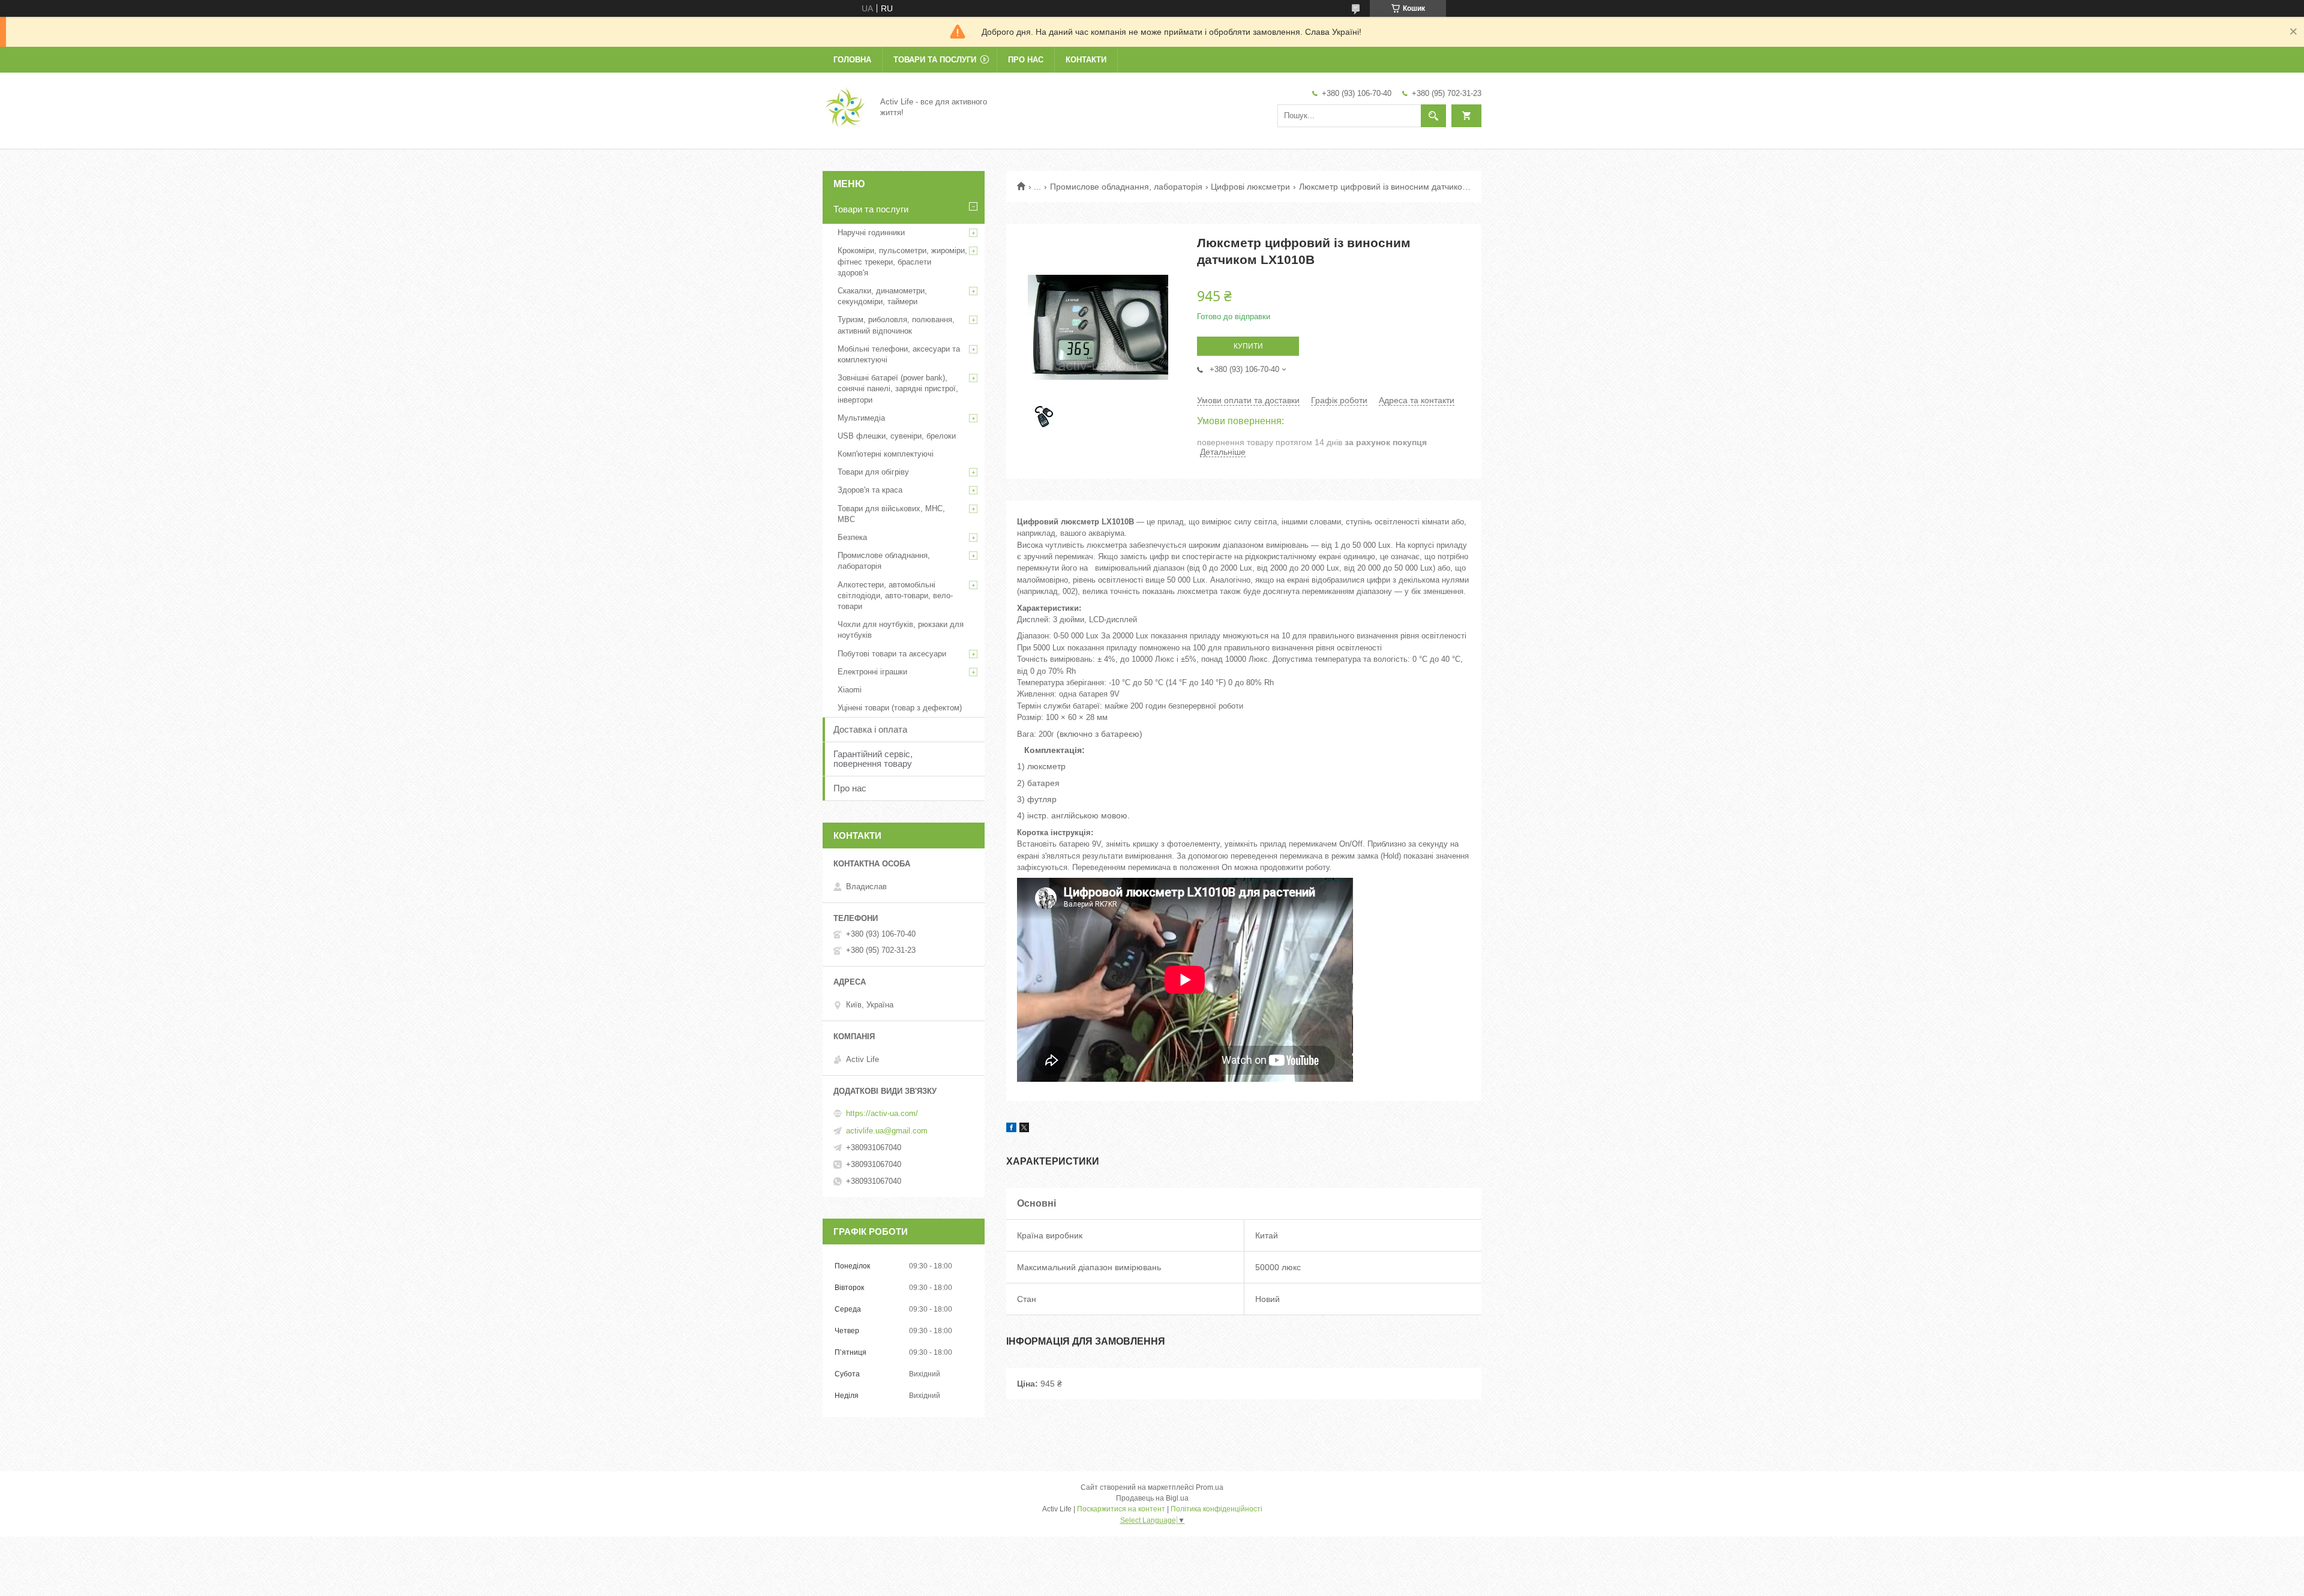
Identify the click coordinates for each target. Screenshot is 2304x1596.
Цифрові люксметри (1250, 187)
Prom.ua (1210, 1487)
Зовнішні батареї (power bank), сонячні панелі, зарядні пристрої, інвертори (898, 388)
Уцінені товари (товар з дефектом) (900, 708)
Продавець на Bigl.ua (1152, 1498)
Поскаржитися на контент (1121, 1509)
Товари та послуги (935, 60)
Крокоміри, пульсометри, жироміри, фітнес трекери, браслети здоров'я (902, 261)
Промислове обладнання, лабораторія (1126, 187)
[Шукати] (1433, 116)
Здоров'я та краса (870, 490)
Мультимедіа (861, 418)
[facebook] (1011, 1129)
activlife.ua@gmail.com (887, 1131)
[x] (1024, 1129)
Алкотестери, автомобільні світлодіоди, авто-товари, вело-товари (895, 595)
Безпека (852, 537)
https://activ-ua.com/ (882, 1113)
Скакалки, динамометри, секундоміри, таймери (882, 296)
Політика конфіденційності (1216, 1509)
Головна (852, 60)
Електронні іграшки (872, 672)
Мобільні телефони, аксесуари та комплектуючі (899, 354)
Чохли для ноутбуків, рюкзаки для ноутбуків (901, 630)
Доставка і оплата (870, 729)
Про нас (1026, 60)
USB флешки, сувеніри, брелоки (897, 436)
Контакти (1086, 60)
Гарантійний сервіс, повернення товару (873, 759)
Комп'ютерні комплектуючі (886, 454)
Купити (1248, 346)
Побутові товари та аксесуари (892, 654)
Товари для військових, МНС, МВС (891, 514)
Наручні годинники (871, 232)
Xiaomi (850, 690)
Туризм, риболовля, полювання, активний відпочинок (896, 325)
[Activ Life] (844, 107)
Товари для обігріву (873, 472)
